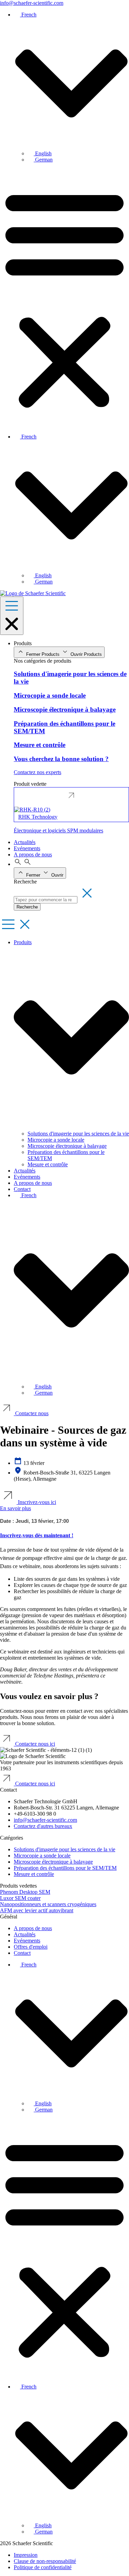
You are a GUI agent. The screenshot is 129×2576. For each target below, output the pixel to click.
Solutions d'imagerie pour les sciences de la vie (78, 1134)
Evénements (27, 1177)
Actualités (25, 1171)
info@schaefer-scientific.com (32, 3)
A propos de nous (33, 1183)
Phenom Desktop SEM (25, 1892)
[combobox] (46, 900)
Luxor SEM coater (20, 1898)
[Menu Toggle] (12, 616)
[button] (64, 298)
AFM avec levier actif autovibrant (37, 1910)
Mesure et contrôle (48, 1164)
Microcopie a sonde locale (56, 1140)
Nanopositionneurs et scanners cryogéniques (48, 1904)
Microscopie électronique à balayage (67, 1146)
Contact (22, 1189)
